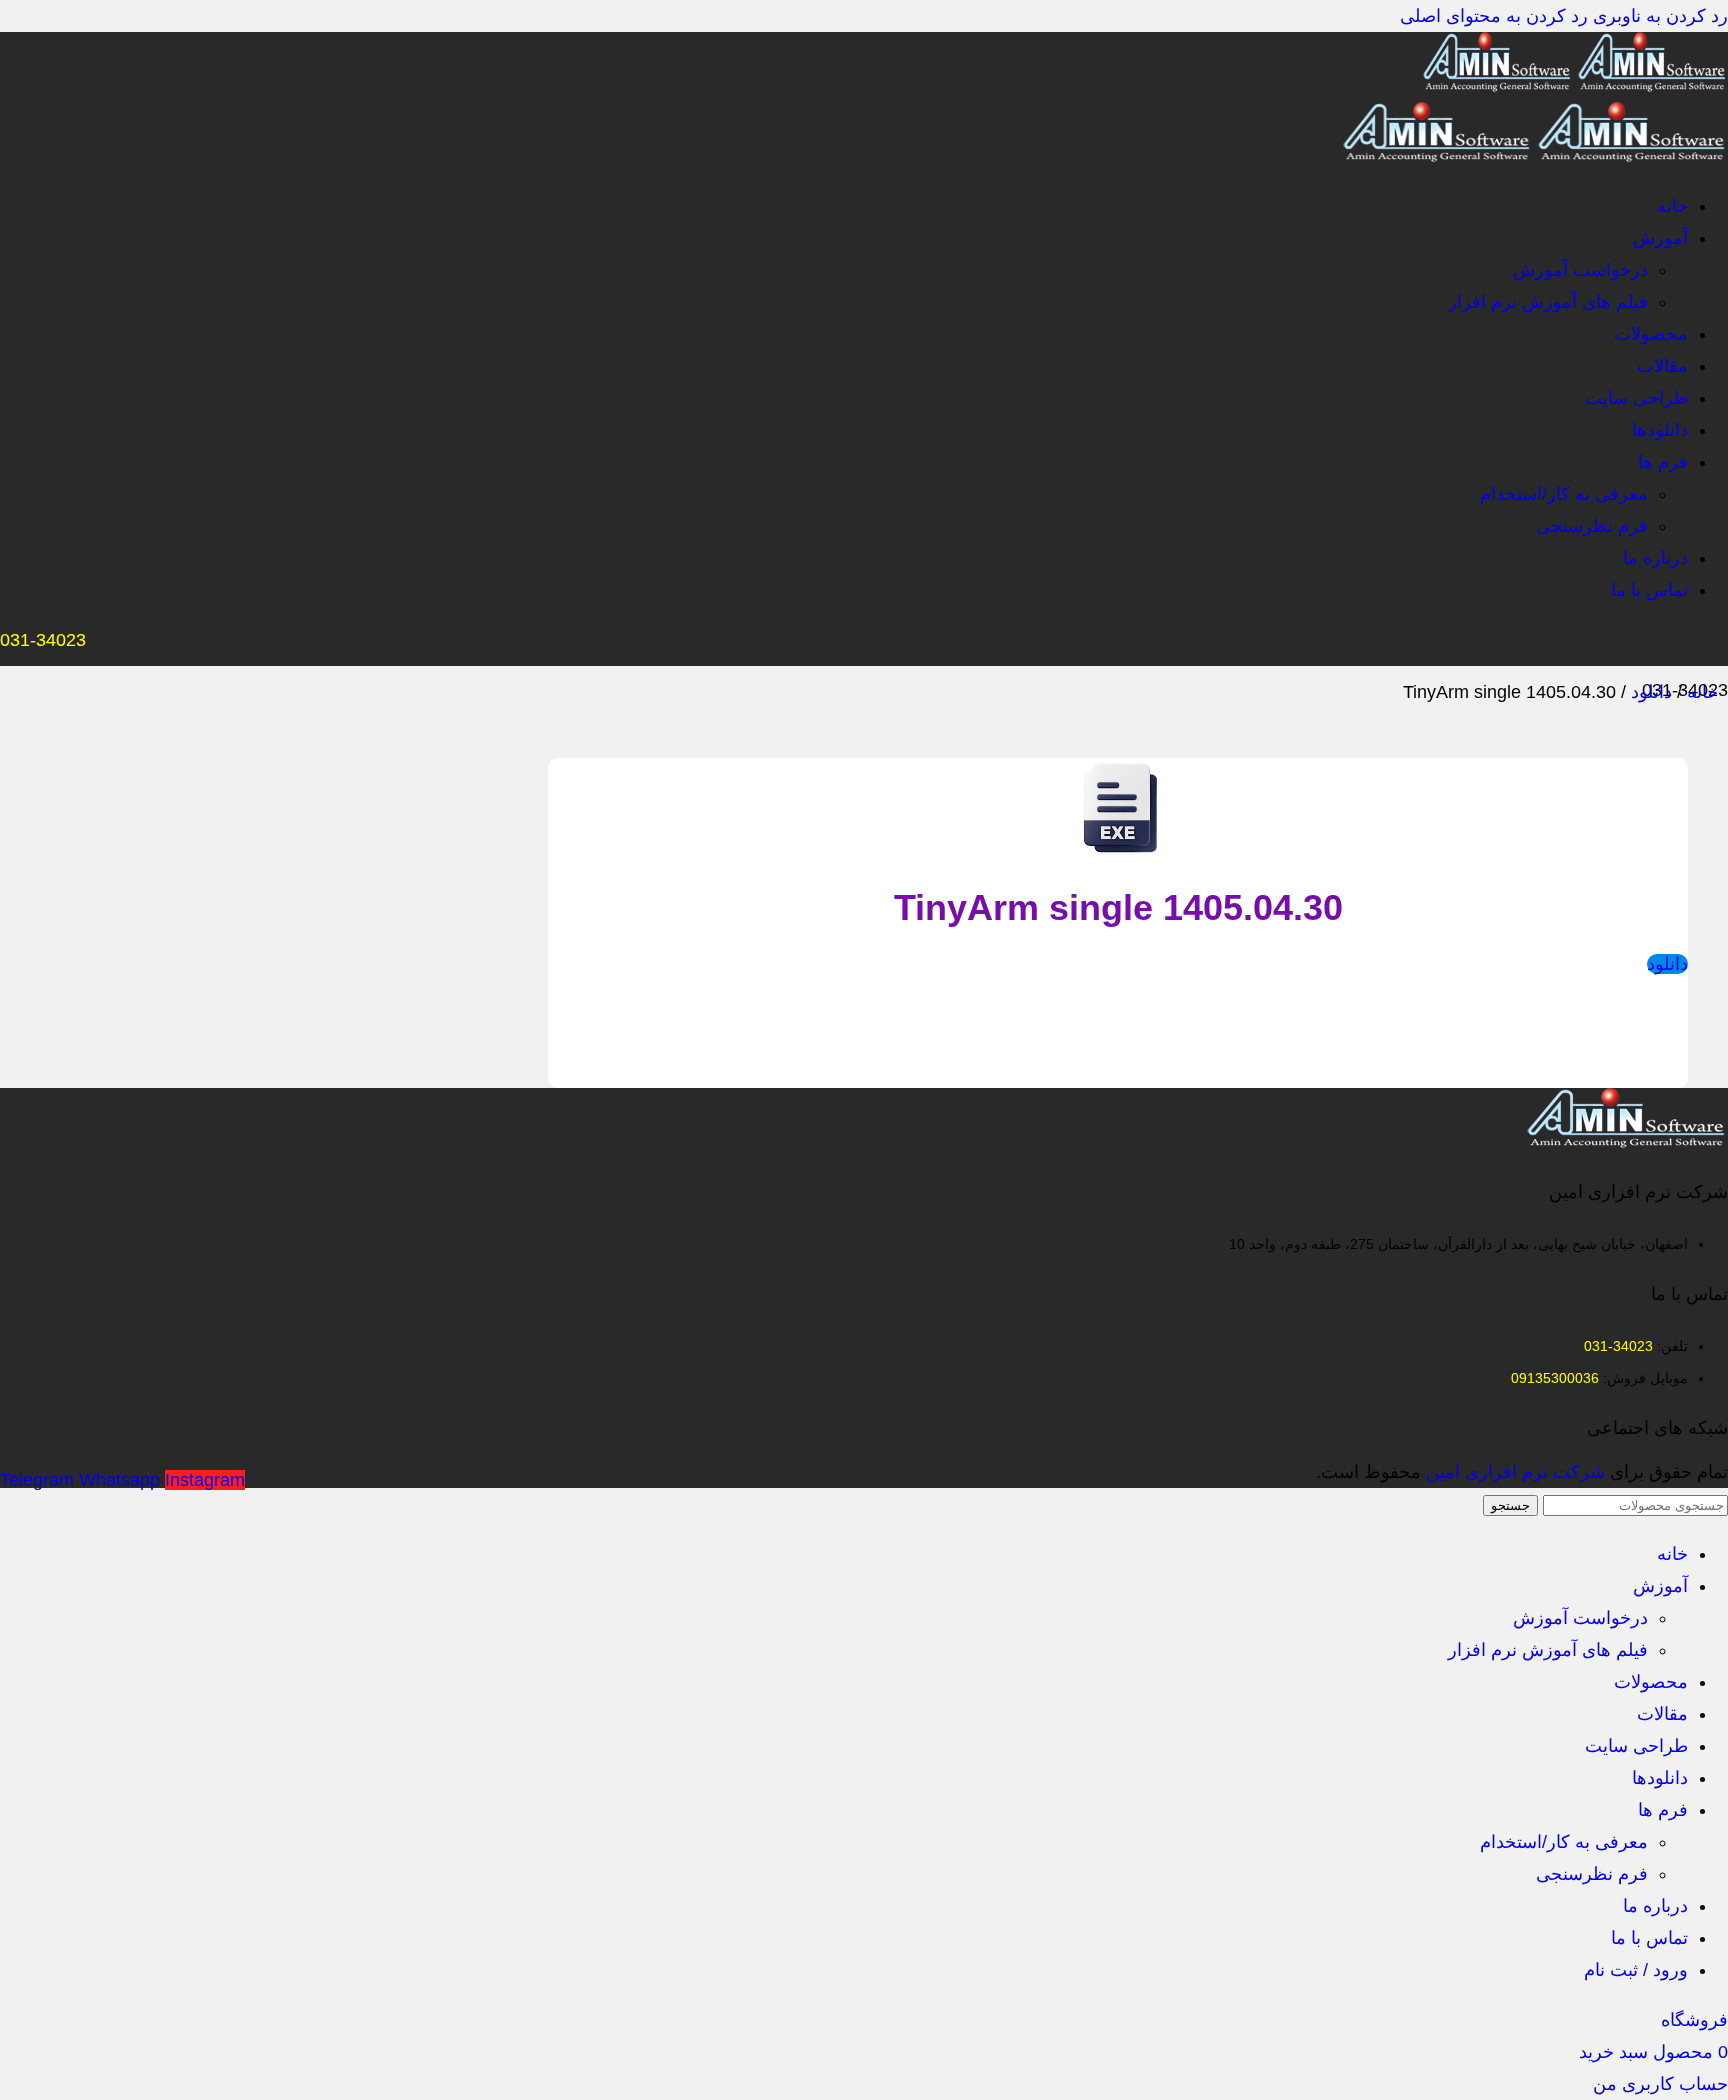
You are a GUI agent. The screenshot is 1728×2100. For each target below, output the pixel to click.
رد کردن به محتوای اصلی (1494, 16)
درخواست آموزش (1580, 270)
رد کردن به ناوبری (1658, 16)
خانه (1700, 692)
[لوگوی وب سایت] (1650, 86)
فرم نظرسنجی (1592, 526)
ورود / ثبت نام (1636, 1970)
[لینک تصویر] (1627, 1142)
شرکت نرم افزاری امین (1515, 1472)
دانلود (1649, 692)
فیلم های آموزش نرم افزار (1548, 302)
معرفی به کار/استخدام (1564, 494)
